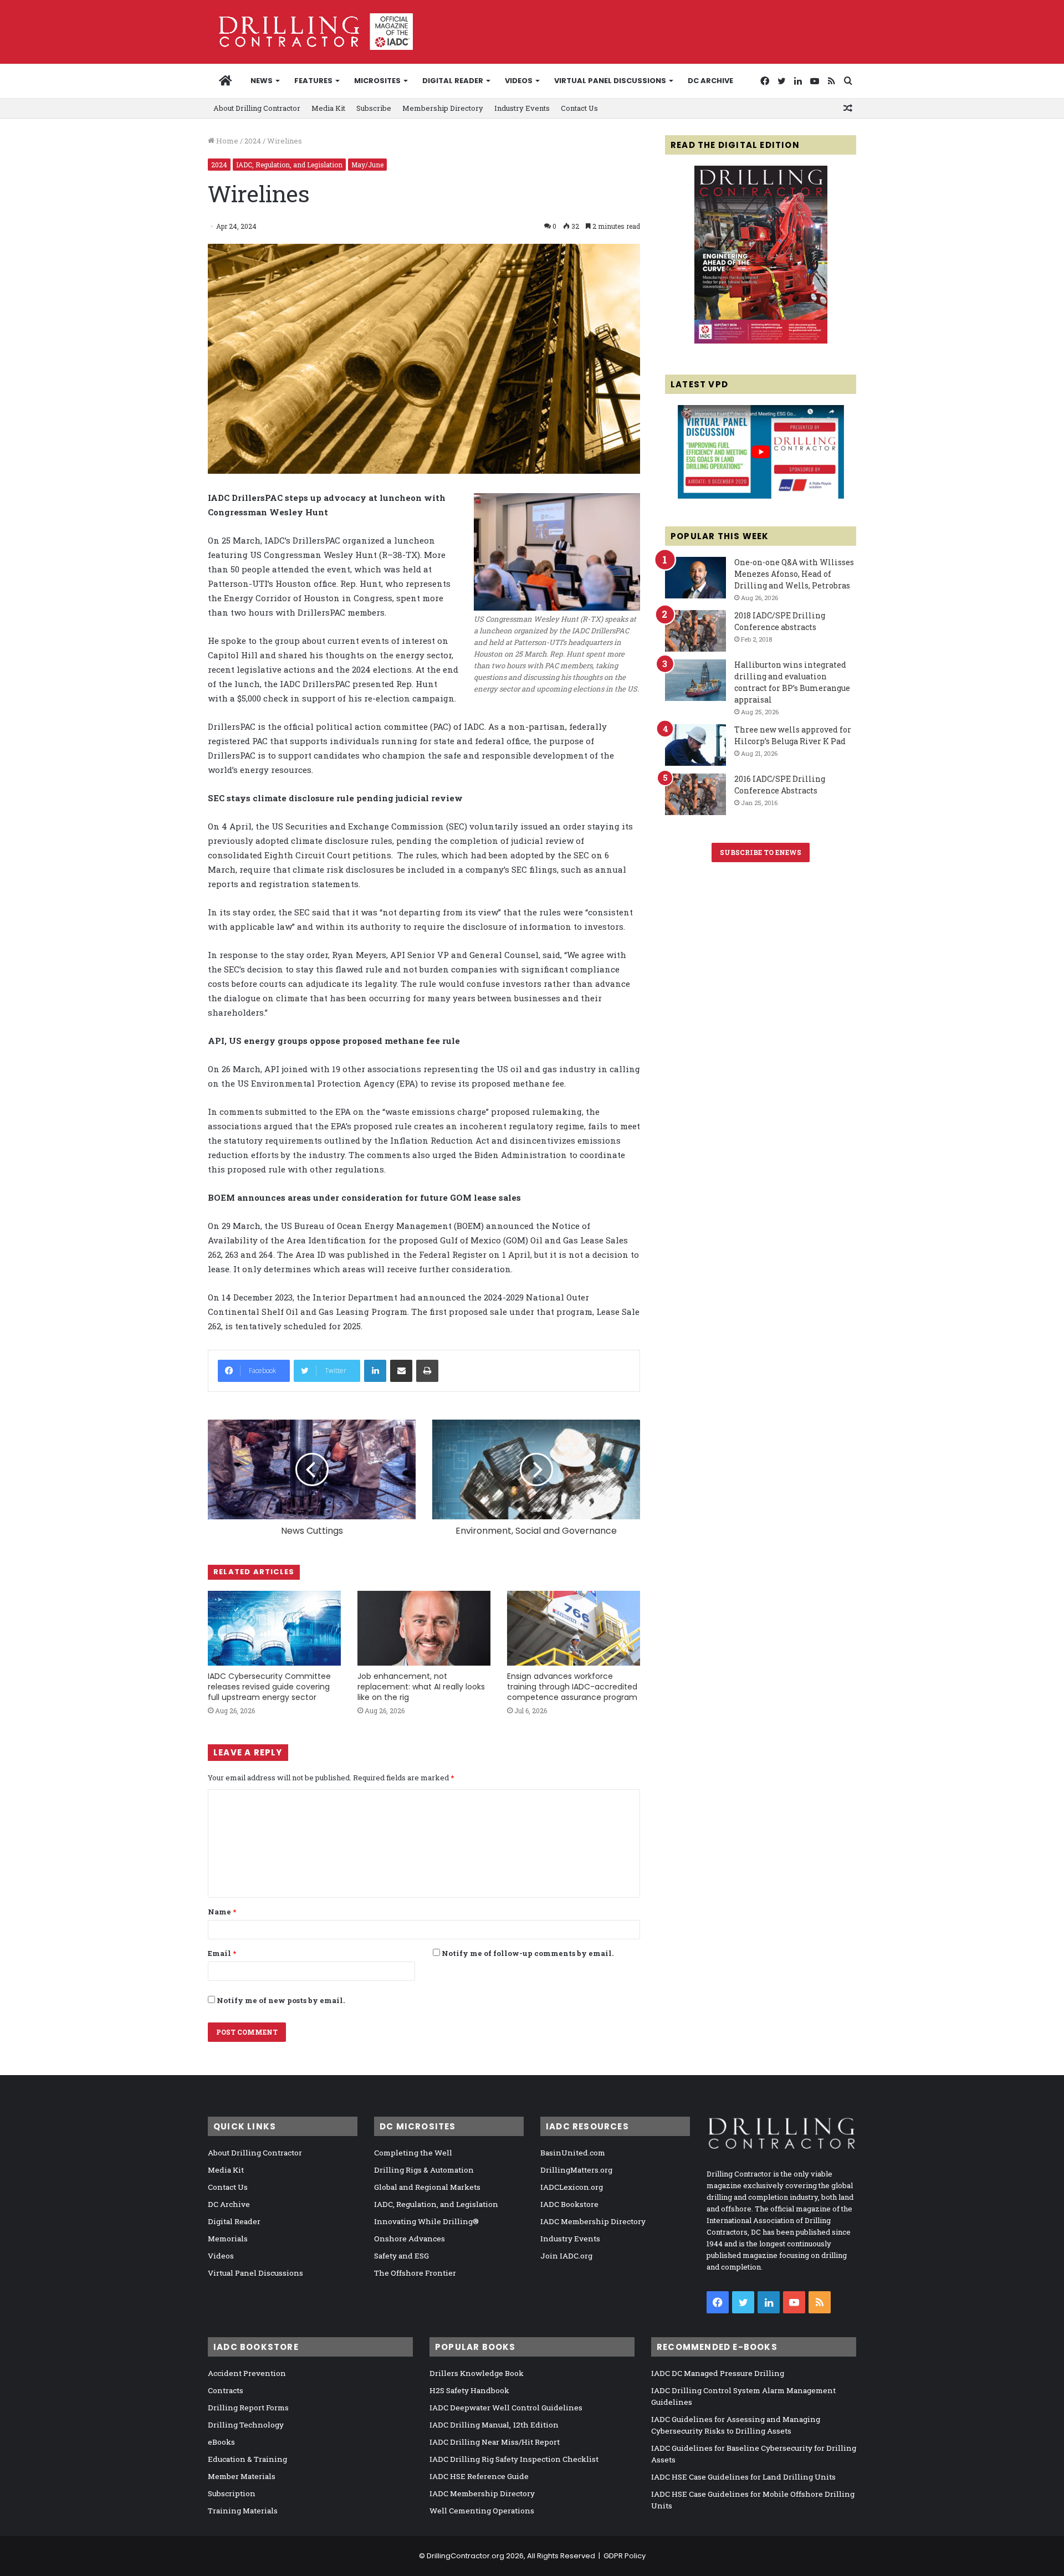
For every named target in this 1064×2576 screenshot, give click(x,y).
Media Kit (328, 108)
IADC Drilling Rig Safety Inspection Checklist (514, 2459)
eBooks (221, 2442)
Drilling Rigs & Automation (424, 2170)
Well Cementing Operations (482, 2511)
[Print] (427, 1371)
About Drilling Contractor (257, 108)
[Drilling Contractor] (310, 32)
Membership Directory (443, 108)
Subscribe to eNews (761, 852)
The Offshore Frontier (415, 2273)
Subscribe (374, 108)
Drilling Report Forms (248, 2408)
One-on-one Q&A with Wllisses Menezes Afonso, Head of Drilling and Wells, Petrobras (794, 574)
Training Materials (243, 2511)
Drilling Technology (246, 2425)
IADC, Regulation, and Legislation (289, 165)
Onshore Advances (410, 2239)
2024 (253, 141)
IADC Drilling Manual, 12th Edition (494, 2425)
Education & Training (247, 2459)
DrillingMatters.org (576, 2170)
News (262, 81)
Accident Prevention (247, 2373)
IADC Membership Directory (593, 2221)
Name (222, 1912)
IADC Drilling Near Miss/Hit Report (495, 2442)
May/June (367, 165)
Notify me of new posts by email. (281, 2000)
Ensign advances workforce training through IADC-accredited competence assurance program (572, 1687)
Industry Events (522, 108)
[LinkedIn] (375, 1371)
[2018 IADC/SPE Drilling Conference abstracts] (695, 631)
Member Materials (242, 2476)
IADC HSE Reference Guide (479, 2476)
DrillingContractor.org (465, 2556)
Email (222, 1953)
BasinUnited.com (573, 2153)
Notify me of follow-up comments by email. (528, 1953)
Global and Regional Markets (427, 2187)
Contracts (226, 2390)
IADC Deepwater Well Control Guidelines (506, 2408)
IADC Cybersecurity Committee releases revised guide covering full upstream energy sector (269, 1687)
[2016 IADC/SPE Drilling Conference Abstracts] (695, 794)
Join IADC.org (566, 2256)
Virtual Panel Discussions (610, 81)
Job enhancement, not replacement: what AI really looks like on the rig (421, 1687)
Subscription (232, 2493)
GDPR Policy (625, 2556)
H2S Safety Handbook (469, 2390)
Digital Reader (453, 81)
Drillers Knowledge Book (477, 2373)
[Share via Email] (401, 1371)
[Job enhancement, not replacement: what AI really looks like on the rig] (424, 1628)
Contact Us (579, 108)
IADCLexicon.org (572, 2187)
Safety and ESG (401, 2256)
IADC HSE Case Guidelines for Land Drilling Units (743, 2477)
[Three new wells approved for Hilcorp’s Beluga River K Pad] (695, 745)
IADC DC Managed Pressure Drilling (718, 2373)
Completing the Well (413, 2153)
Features (313, 81)
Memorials (228, 2239)
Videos (519, 81)
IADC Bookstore (569, 2204)
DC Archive (710, 81)
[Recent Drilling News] (761, 341)
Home (226, 141)
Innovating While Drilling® (426, 2221)
